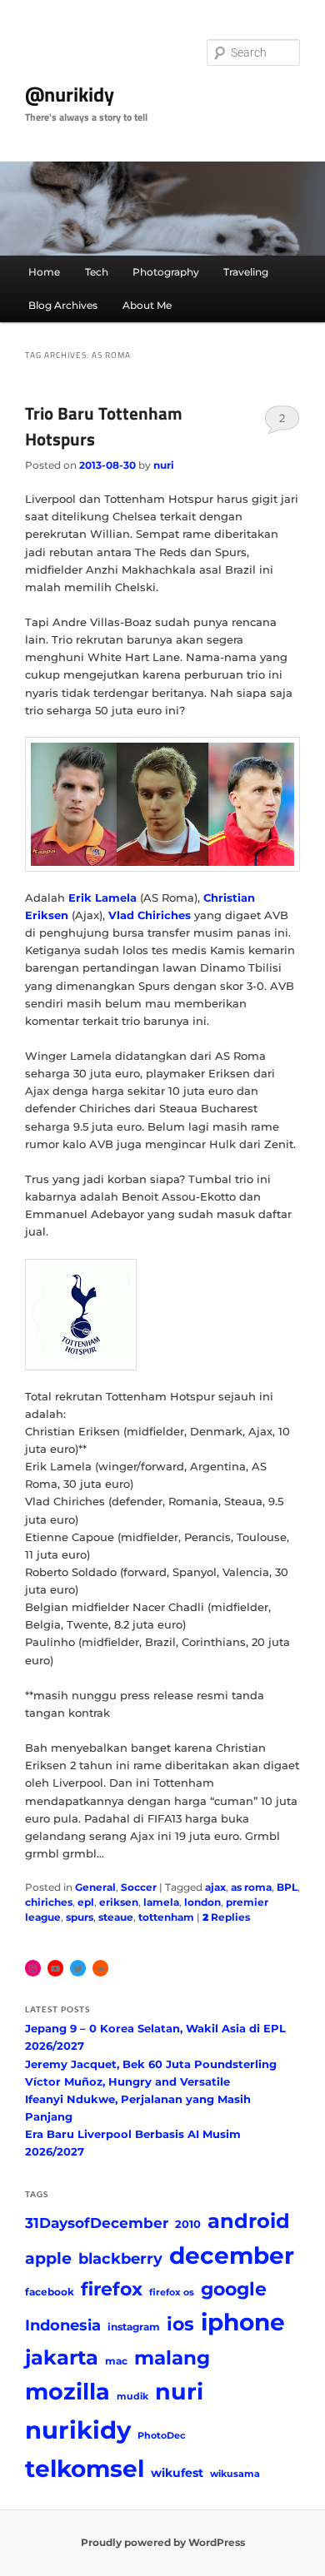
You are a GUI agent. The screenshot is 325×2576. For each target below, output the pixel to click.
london (202, 1902)
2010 (188, 2224)
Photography (166, 272)
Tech (97, 272)
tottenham (166, 1917)
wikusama (235, 2474)
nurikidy (78, 2430)
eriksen (119, 1902)
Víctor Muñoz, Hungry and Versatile (127, 2081)
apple (48, 2258)
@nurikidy (70, 94)
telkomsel (85, 2469)
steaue (116, 1917)
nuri (164, 465)
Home (44, 272)
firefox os (172, 2293)
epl (86, 1902)
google (234, 2289)
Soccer (139, 1887)
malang (172, 2357)
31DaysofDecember (97, 2223)
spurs (80, 1917)
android (249, 2221)
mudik (132, 2397)
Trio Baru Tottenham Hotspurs (104, 426)
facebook (50, 2292)
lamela (161, 1902)
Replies (226, 1917)
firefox (112, 2289)
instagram (134, 2327)
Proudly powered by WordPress (163, 2542)
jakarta (62, 2357)
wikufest (177, 2473)
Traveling (246, 272)
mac (116, 2361)
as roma (251, 1887)
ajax (215, 1887)
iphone (243, 2322)
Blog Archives (63, 305)
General (95, 1887)
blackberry (120, 2258)
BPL (287, 1887)
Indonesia (63, 2325)
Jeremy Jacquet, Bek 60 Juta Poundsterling (151, 2064)
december (232, 2255)
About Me (147, 305)
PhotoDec (162, 2436)
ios (180, 2324)
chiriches (49, 1902)
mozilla (67, 2392)
